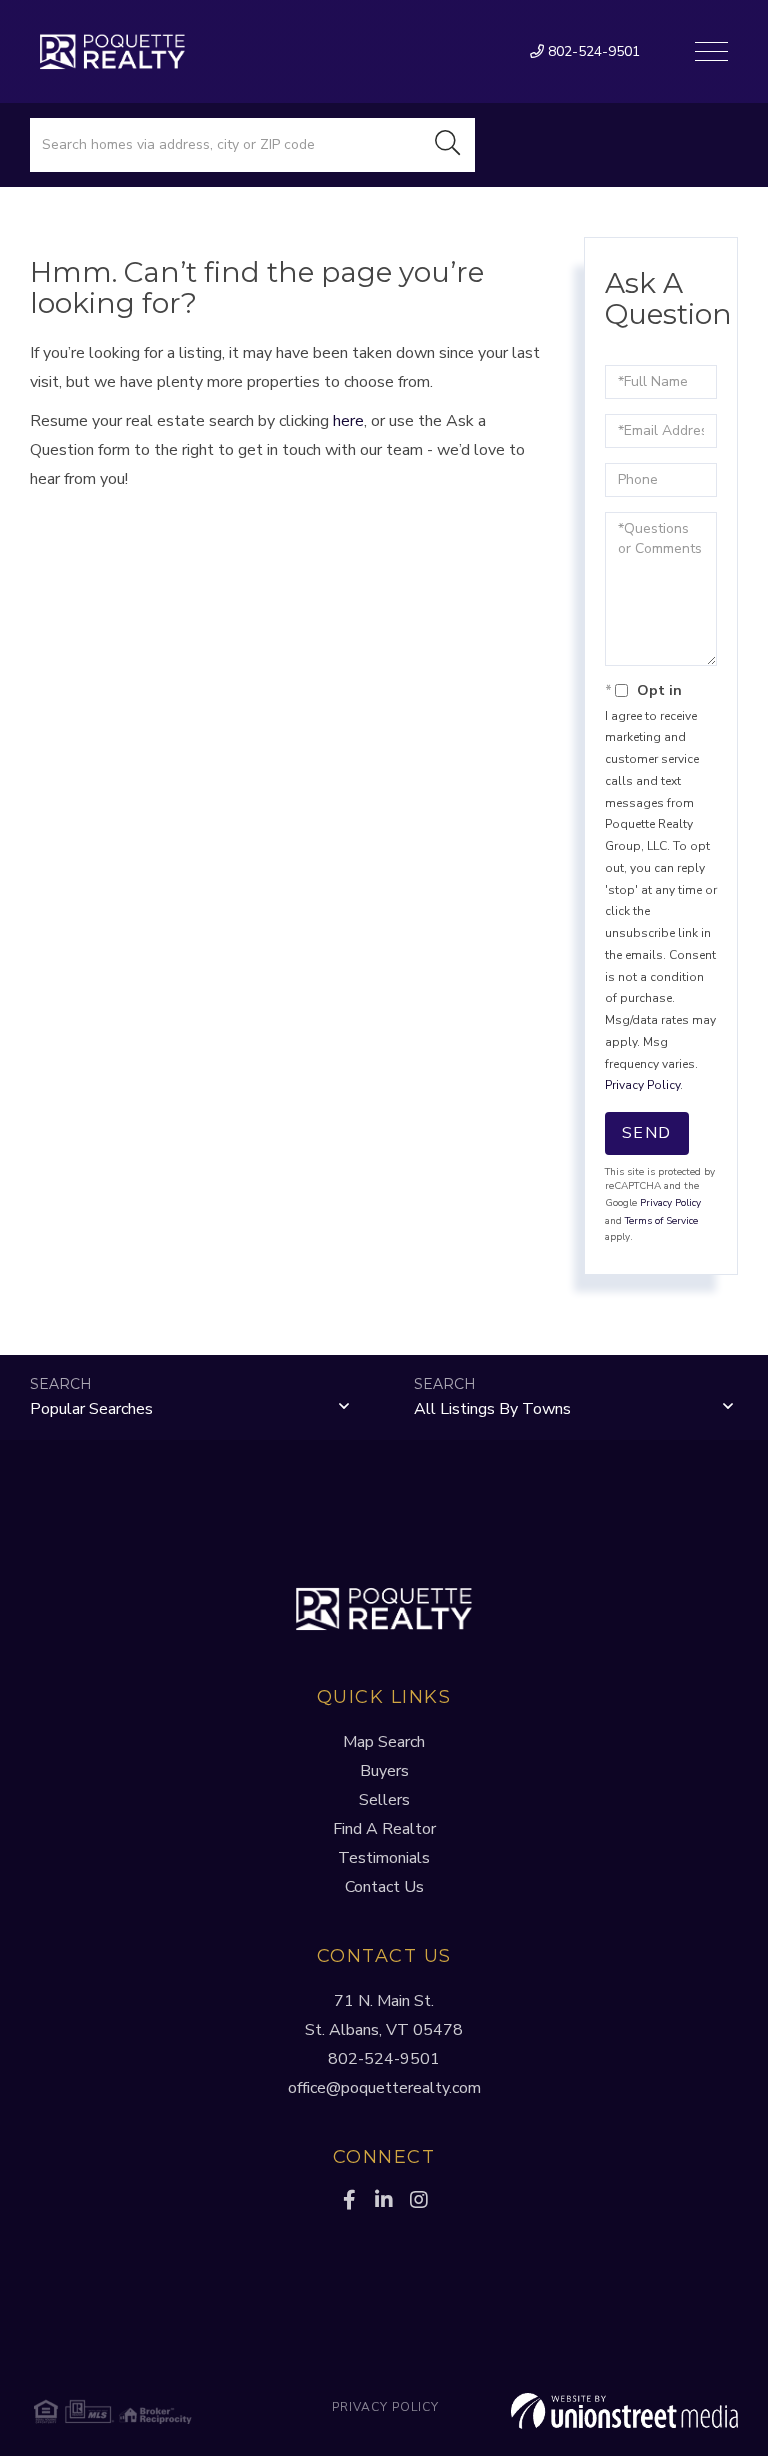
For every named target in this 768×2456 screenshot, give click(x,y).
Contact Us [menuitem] (384, 1887)
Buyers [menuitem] (384, 1771)
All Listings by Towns (492, 1409)
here (348, 421)
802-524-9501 (592, 51)
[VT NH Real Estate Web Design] (620, 2411)
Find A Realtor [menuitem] (384, 1829)
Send (647, 1133)
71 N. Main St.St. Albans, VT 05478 (384, 2015)
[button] (448, 145)
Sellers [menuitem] (384, 1800)
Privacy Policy (642, 1085)
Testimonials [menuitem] (384, 1858)
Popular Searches (91, 1409)
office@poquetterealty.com (384, 2088)
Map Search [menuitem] (384, 1742)
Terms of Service (661, 1221)
